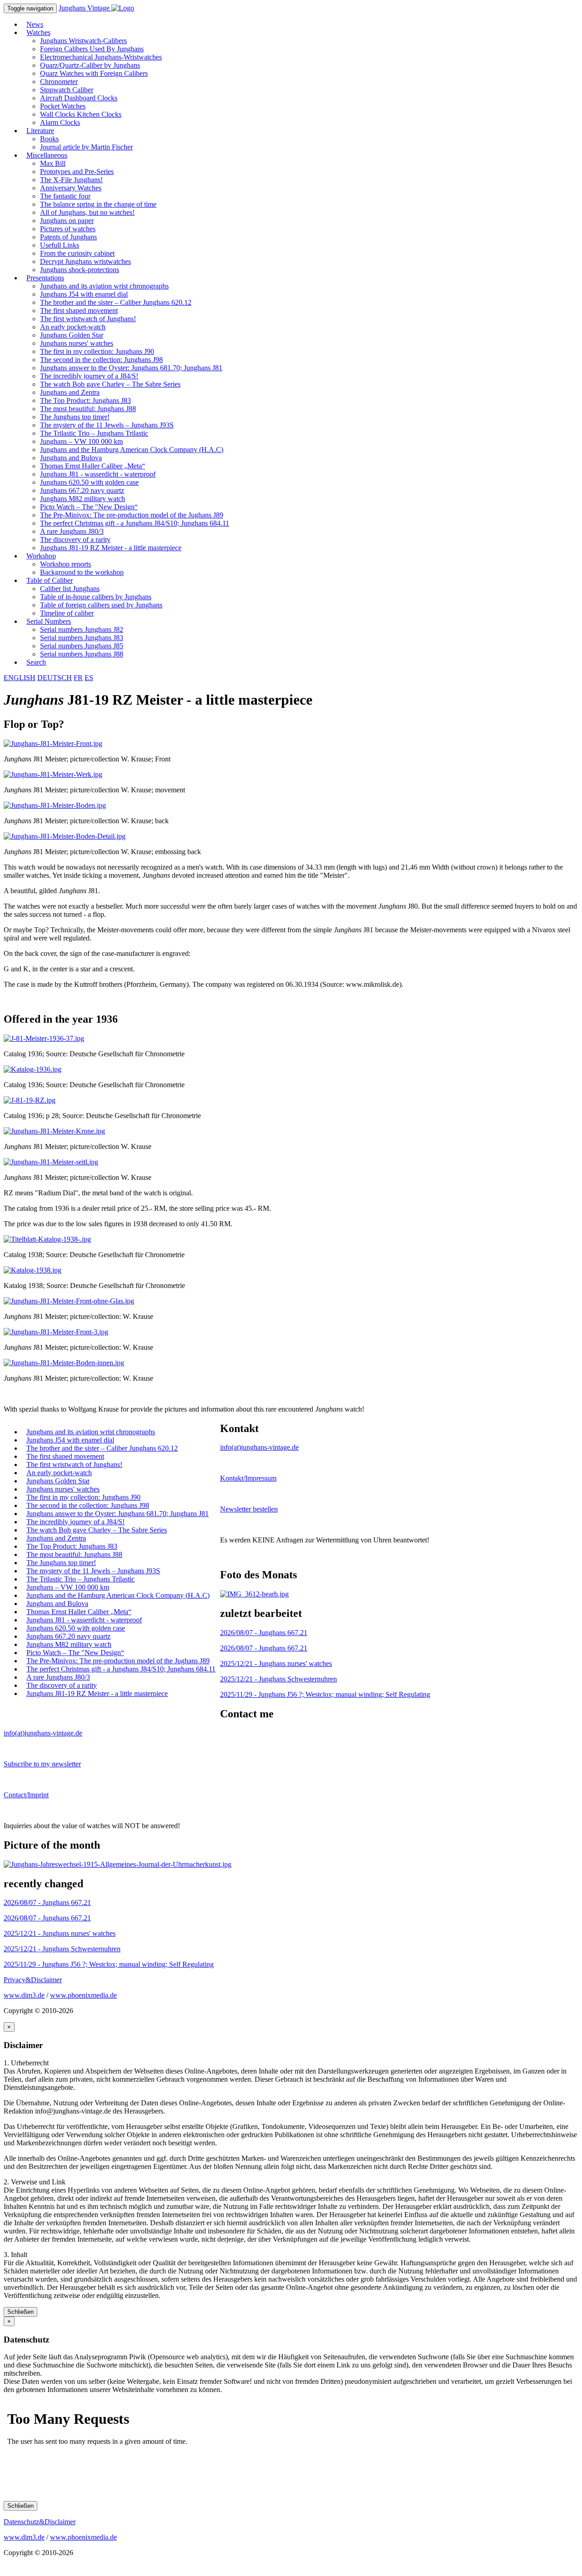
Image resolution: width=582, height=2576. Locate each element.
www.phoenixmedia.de (83, 1995)
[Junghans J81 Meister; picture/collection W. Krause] (54, 1131)
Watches (38, 32)
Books (49, 139)
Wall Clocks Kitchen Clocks (81, 114)
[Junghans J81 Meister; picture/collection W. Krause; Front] (53, 743)
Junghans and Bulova (71, 458)
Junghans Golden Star (72, 335)
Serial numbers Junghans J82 (82, 629)
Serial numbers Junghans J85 (82, 646)
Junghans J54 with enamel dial (84, 294)
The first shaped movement (79, 311)
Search (36, 662)
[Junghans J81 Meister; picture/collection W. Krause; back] (55, 805)
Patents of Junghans (68, 237)
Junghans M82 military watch (83, 499)
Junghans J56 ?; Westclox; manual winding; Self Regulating (325, 1694)
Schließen (20, 2312)
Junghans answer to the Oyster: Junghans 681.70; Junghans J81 (131, 368)
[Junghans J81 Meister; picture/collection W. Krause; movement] (53, 774)
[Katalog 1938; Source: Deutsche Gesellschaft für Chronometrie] (33, 1270)
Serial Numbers (49, 621)
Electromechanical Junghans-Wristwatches (101, 57)
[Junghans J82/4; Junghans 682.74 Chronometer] (254, 1594)
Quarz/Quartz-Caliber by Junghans (90, 65)
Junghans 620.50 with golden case (89, 482)
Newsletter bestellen (249, 1509)
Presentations (45, 278)
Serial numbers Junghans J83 (82, 638)
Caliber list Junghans (70, 589)
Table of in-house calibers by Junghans (96, 597)
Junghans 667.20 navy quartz (82, 490)
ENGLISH (20, 678)
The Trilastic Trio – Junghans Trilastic (94, 433)
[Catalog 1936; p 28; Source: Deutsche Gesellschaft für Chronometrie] (30, 1100)
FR (78, 678)
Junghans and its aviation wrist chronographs (104, 286)
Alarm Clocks (60, 122)
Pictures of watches (68, 229)
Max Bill (53, 163)
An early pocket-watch (73, 327)
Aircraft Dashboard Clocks (79, 98)
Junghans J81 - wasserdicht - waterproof (98, 474)
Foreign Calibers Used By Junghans (92, 49)
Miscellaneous (47, 155)
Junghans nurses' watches (77, 343)
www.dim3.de (24, 1995)
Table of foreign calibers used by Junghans (101, 605)
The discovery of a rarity (75, 540)
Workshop (41, 556)
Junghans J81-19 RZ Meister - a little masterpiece (111, 548)
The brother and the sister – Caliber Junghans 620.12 (116, 302)
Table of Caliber (50, 580)
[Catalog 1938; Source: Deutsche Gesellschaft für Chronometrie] (47, 1239)
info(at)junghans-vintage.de (259, 1447)
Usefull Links (60, 245)
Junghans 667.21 (264, 1633)
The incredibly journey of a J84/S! (89, 376)
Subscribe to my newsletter (42, 1764)
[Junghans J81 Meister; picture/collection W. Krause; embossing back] (65, 836)
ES (89, 678)
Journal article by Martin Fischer (86, 147)
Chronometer (59, 82)
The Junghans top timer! (75, 417)
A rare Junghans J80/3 (72, 531)
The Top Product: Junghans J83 (85, 400)
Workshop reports (65, 564)
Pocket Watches (63, 106)
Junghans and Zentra (70, 392)
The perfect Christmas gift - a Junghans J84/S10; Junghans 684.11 (135, 523)
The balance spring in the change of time (98, 204)
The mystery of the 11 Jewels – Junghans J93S (107, 425)
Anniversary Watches (71, 188)
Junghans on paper (67, 221)
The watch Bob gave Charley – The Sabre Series (110, 384)
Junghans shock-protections (80, 270)
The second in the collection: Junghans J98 (101, 360)
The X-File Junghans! (71, 180)
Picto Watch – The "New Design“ (89, 507)
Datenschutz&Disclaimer (40, 2522)
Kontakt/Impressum (248, 1478)
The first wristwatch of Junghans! (88, 319)
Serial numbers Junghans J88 (82, 654)
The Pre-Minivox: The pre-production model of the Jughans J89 (132, 515)
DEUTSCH (55, 678)
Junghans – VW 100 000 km (81, 441)
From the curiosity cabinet (77, 253)
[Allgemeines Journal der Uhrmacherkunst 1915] (118, 1864)
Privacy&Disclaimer (33, 1980)
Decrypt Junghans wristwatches (85, 261)
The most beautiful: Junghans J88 (88, 409)
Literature (40, 131)
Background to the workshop (82, 572)
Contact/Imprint (26, 1795)
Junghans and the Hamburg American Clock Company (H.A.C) (132, 450)
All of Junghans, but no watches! (87, 212)
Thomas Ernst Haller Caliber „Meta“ (93, 466)
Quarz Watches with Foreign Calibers (94, 73)
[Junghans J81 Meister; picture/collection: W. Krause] (69, 1301)
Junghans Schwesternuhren (278, 1679)
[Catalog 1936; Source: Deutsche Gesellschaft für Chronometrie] (44, 1038)
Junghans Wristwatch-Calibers (83, 41)
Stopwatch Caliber (67, 90)
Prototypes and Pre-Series (77, 172)
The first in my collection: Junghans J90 (97, 351)
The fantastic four (65, 196)
